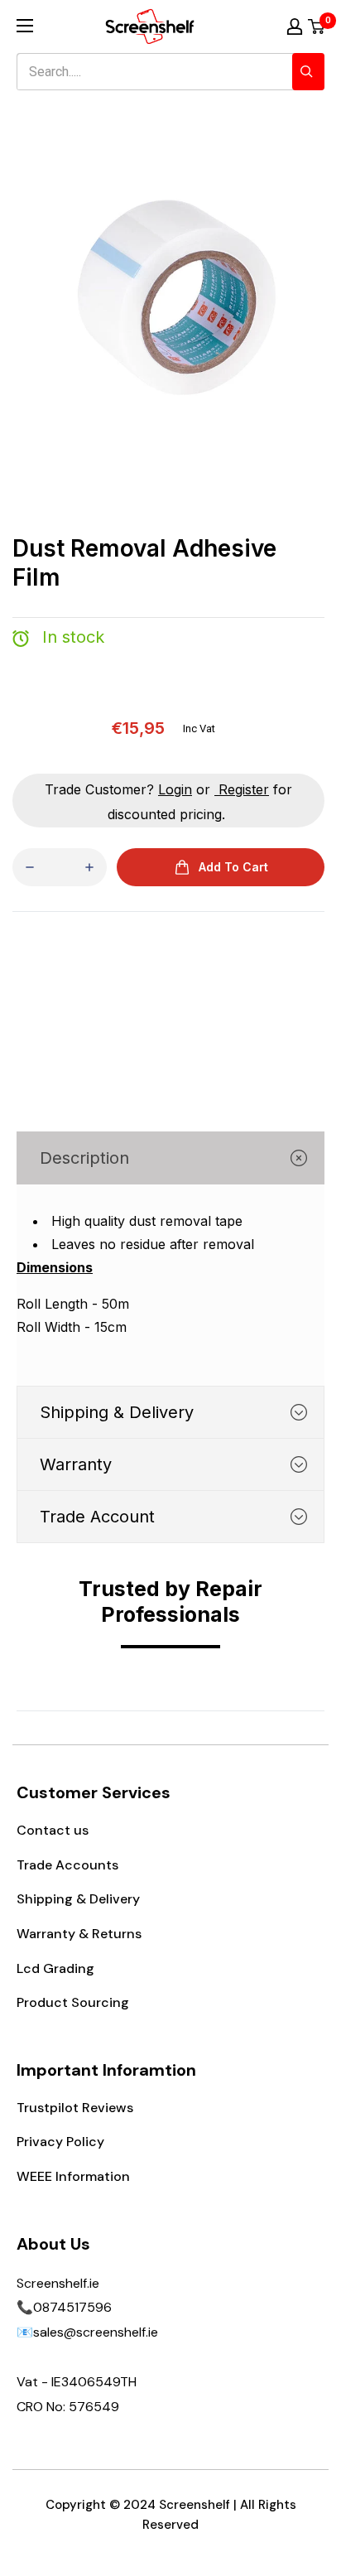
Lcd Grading (55, 1968)
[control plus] (89, 867)
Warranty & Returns (79, 1934)
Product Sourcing (73, 2002)
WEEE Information (73, 2176)
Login (175, 789)
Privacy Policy (60, 2142)
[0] (317, 27)
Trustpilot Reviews (75, 2108)
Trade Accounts (67, 1865)
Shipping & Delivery (78, 1899)
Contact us (53, 1830)
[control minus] (30, 867)
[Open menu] (25, 26)
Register (244, 789)
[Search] (308, 72)
